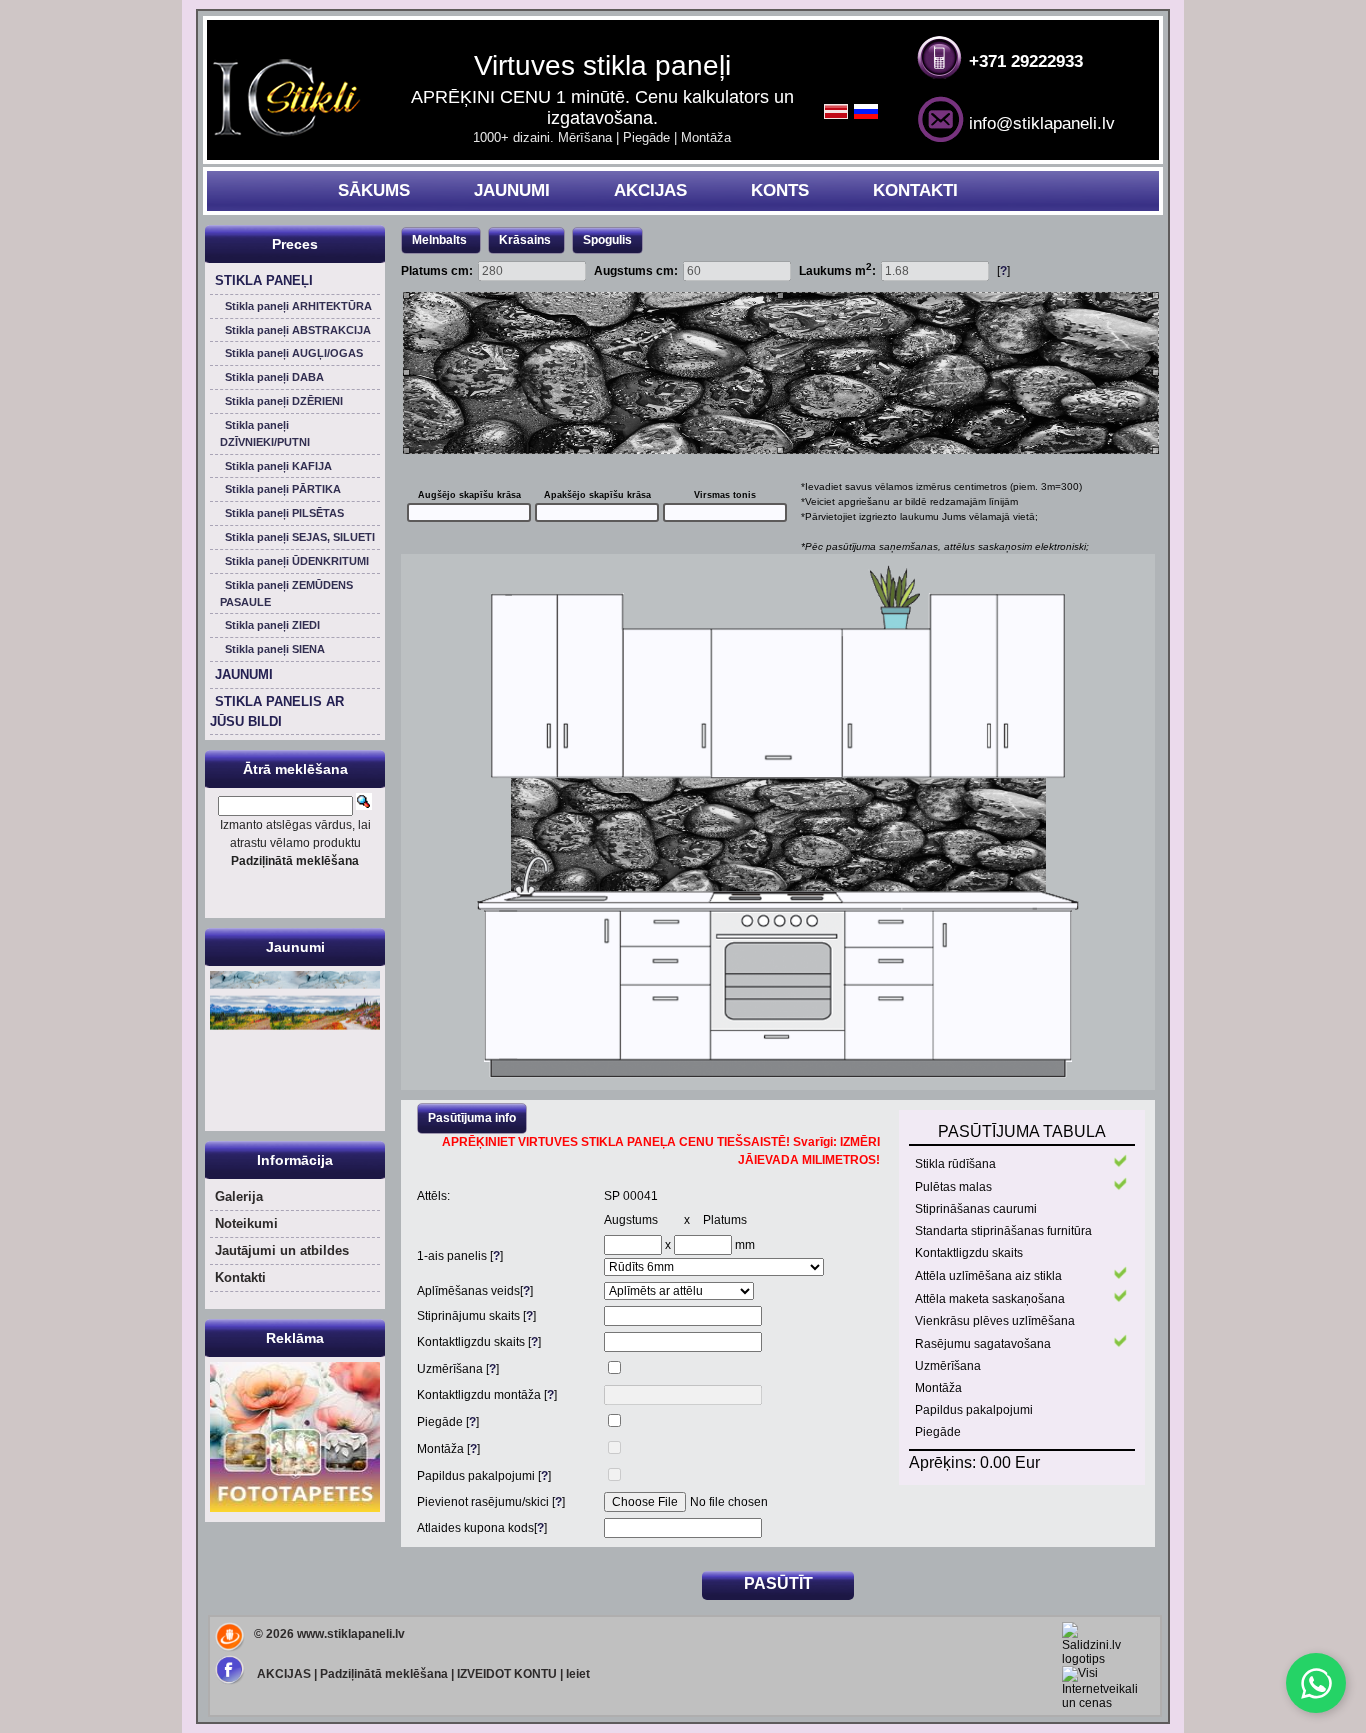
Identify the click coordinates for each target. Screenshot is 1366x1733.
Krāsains (526, 240)
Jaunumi (295, 947)
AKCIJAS (650, 190)
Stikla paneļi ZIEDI (272, 625)
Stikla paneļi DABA (274, 377)
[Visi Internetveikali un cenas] (1100, 1703)
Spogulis (607, 240)
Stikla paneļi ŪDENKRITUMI (297, 561)
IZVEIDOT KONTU (507, 1674)
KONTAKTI (915, 190)
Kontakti (240, 1277)
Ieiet (578, 1674)
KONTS (780, 190)
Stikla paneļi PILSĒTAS (284, 513)
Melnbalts (439, 240)
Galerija (239, 1196)
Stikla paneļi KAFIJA (278, 466)
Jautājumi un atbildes (282, 1250)
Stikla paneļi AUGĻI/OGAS (294, 353)
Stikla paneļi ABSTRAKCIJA (298, 330)
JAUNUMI (512, 190)
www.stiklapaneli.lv (351, 1634)
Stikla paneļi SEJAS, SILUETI (300, 537)
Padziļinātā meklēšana (384, 1674)
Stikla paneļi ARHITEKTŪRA (298, 306)
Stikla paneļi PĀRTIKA (283, 489)
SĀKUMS (374, 190)
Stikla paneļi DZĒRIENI (284, 401)
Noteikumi (246, 1223)
